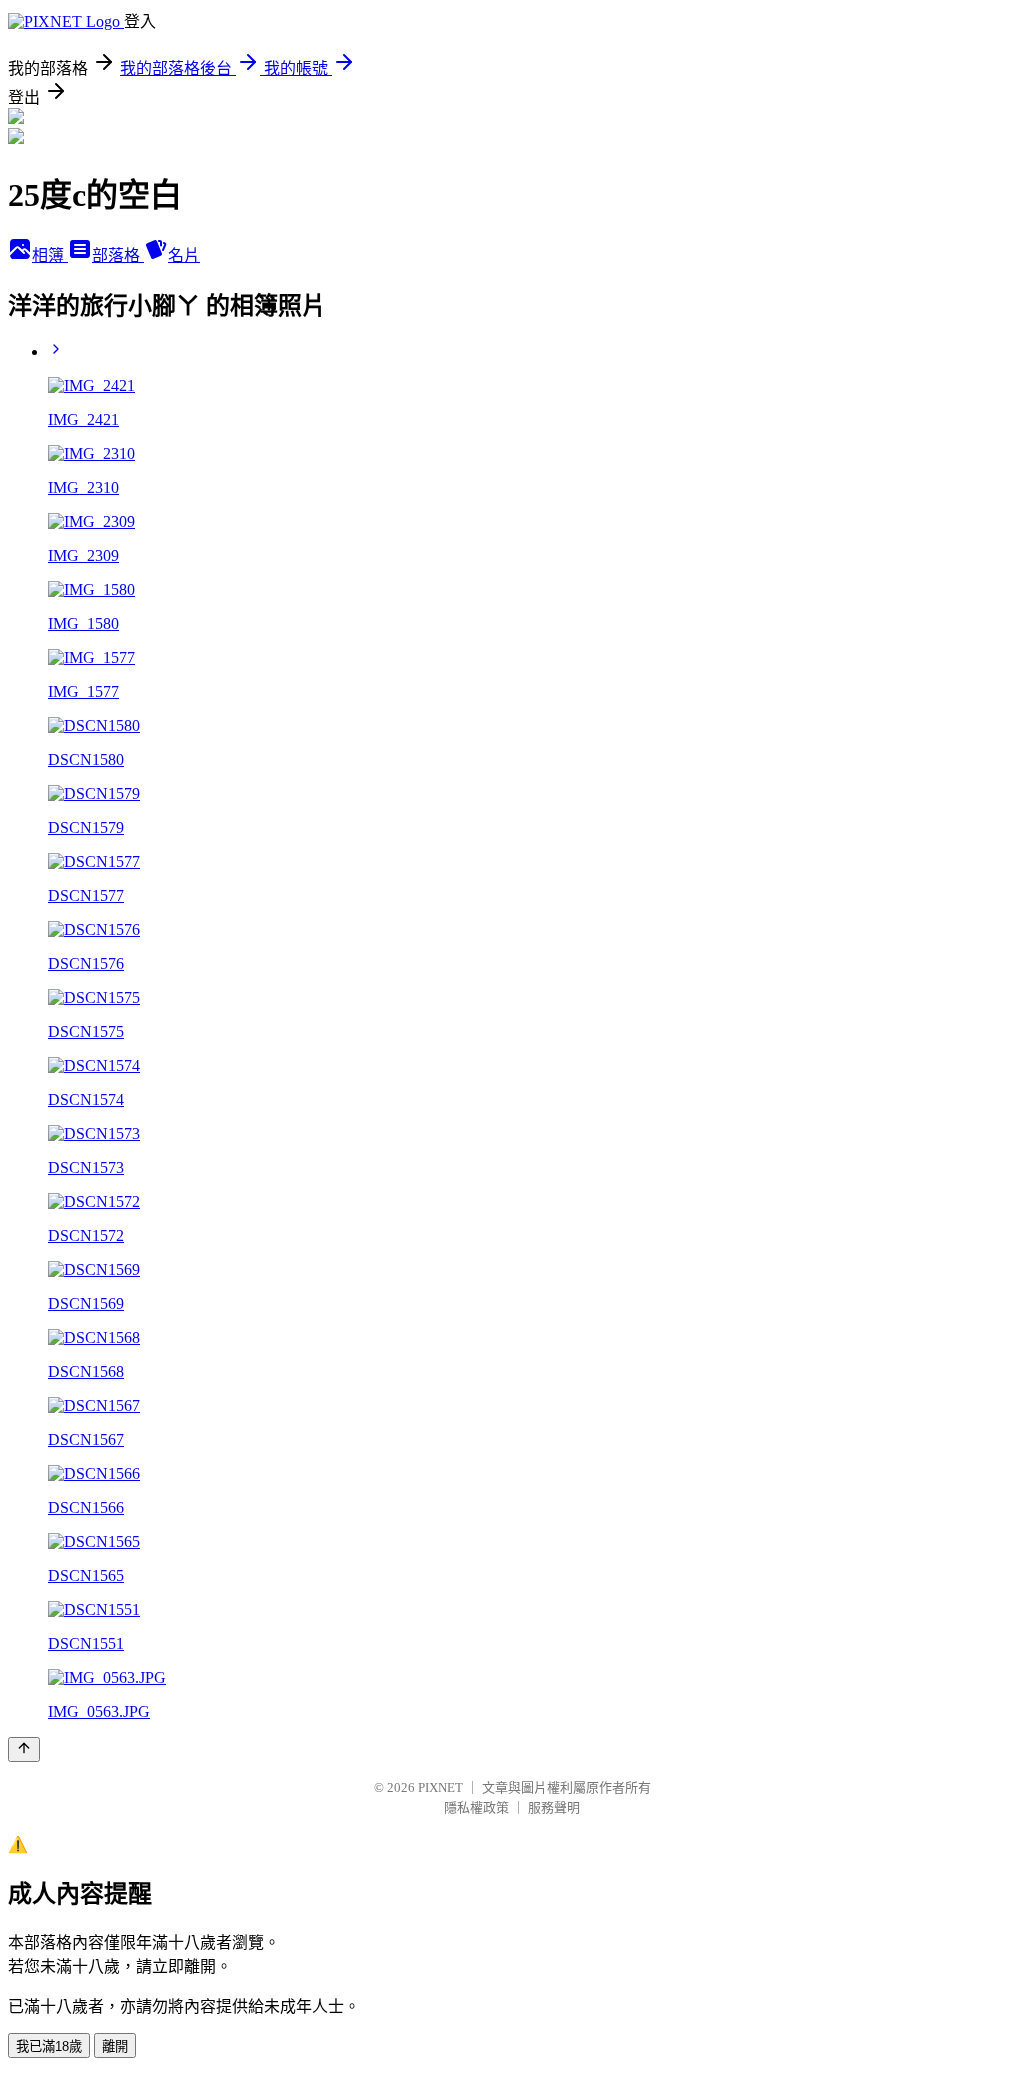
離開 (115, 2046)
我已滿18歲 (49, 2046)
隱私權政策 (476, 1807)
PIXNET (440, 1787)
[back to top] (24, 1749)
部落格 (118, 255)
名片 (184, 255)
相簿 (50, 255)
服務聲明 (554, 1807)
